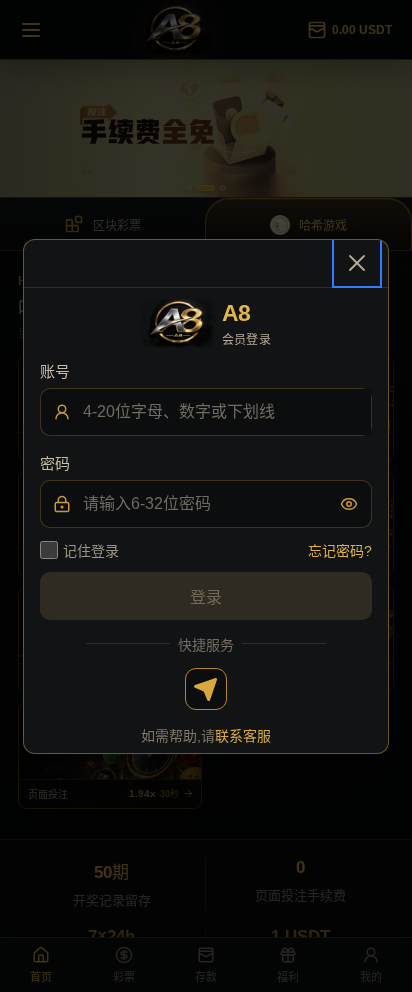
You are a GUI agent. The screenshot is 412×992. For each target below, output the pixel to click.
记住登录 (91, 551)
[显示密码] (349, 504)
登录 (206, 597)
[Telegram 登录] (206, 689)
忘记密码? (340, 551)
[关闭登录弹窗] (357, 263)
